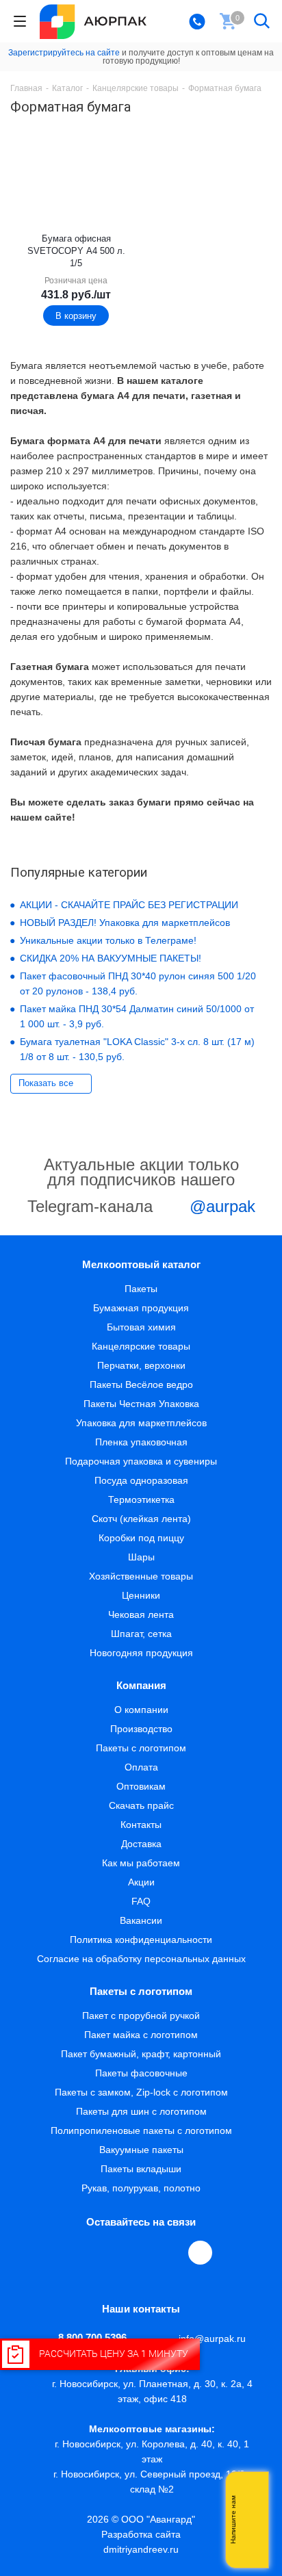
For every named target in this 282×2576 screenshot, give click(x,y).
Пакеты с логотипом (141, 1748)
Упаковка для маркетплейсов (141, 1423)
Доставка (141, 1844)
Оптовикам (141, 1786)
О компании (141, 1710)
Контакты (141, 1825)
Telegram (107, 2252)
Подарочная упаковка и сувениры (141, 1461)
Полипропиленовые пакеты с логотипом (141, 2130)
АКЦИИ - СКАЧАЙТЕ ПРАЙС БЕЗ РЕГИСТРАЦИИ (129, 905)
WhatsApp (170, 2252)
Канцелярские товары (141, 1346)
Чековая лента (141, 1614)
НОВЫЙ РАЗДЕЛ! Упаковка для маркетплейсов (125, 923)
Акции (141, 1882)
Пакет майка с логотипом (141, 2035)
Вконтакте (76, 2252)
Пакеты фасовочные (141, 2073)
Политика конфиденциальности (141, 1940)
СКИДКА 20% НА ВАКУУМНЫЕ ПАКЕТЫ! (111, 958)
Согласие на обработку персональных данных (141, 1959)
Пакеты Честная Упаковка (141, 1404)
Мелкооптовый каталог (141, 1264)
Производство (141, 1729)
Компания (141, 1685)
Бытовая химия (141, 1327)
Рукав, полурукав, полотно (141, 2188)
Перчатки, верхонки (141, 1365)
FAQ (141, 1901)
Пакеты (141, 1289)
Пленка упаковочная (141, 1442)
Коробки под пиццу (141, 1538)
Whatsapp (251, 2520)
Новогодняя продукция (141, 1653)
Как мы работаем (141, 1863)
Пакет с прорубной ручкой (141, 2015)
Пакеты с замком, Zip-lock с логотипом (141, 2092)
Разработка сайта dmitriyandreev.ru (141, 2542)
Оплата (141, 1767)
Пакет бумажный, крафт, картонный (141, 2054)
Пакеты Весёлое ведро (141, 1384)
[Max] (200, 2253)
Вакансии (141, 1920)
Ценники (141, 1595)
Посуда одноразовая (141, 1480)
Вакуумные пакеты (141, 2150)
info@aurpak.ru (212, 2339)
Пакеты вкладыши (141, 2169)
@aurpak (220, 1206)
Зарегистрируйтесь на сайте (64, 53)
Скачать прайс (141, 1805)
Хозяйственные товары (141, 1576)
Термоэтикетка (141, 1499)
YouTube (139, 2252)
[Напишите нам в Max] (251, 2493)
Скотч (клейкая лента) (141, 1519)
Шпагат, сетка (141, 1634)
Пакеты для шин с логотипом (141, 2111)
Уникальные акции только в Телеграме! (108, 940)
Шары (141, 1557)
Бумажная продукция (141, 1308)
